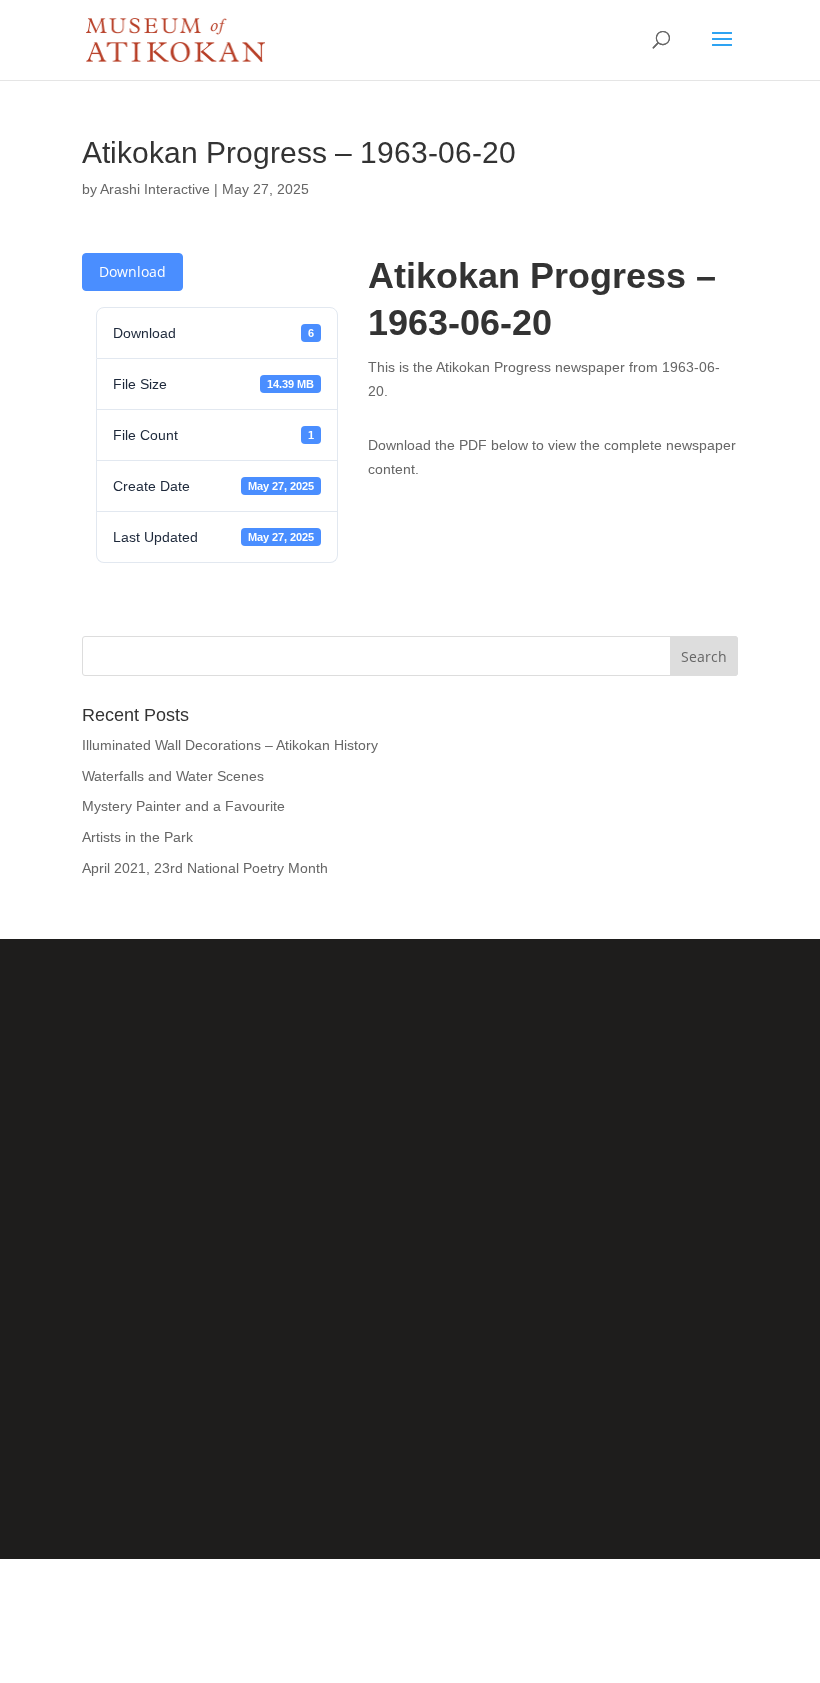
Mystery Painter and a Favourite (183, 806)
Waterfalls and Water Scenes (173, 776)
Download (132, 271)
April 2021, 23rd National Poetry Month (205, 868)
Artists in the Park (137, 837)
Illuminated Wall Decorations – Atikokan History (230, 745)
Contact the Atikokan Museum (410, 1408)
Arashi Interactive (155, 189)
